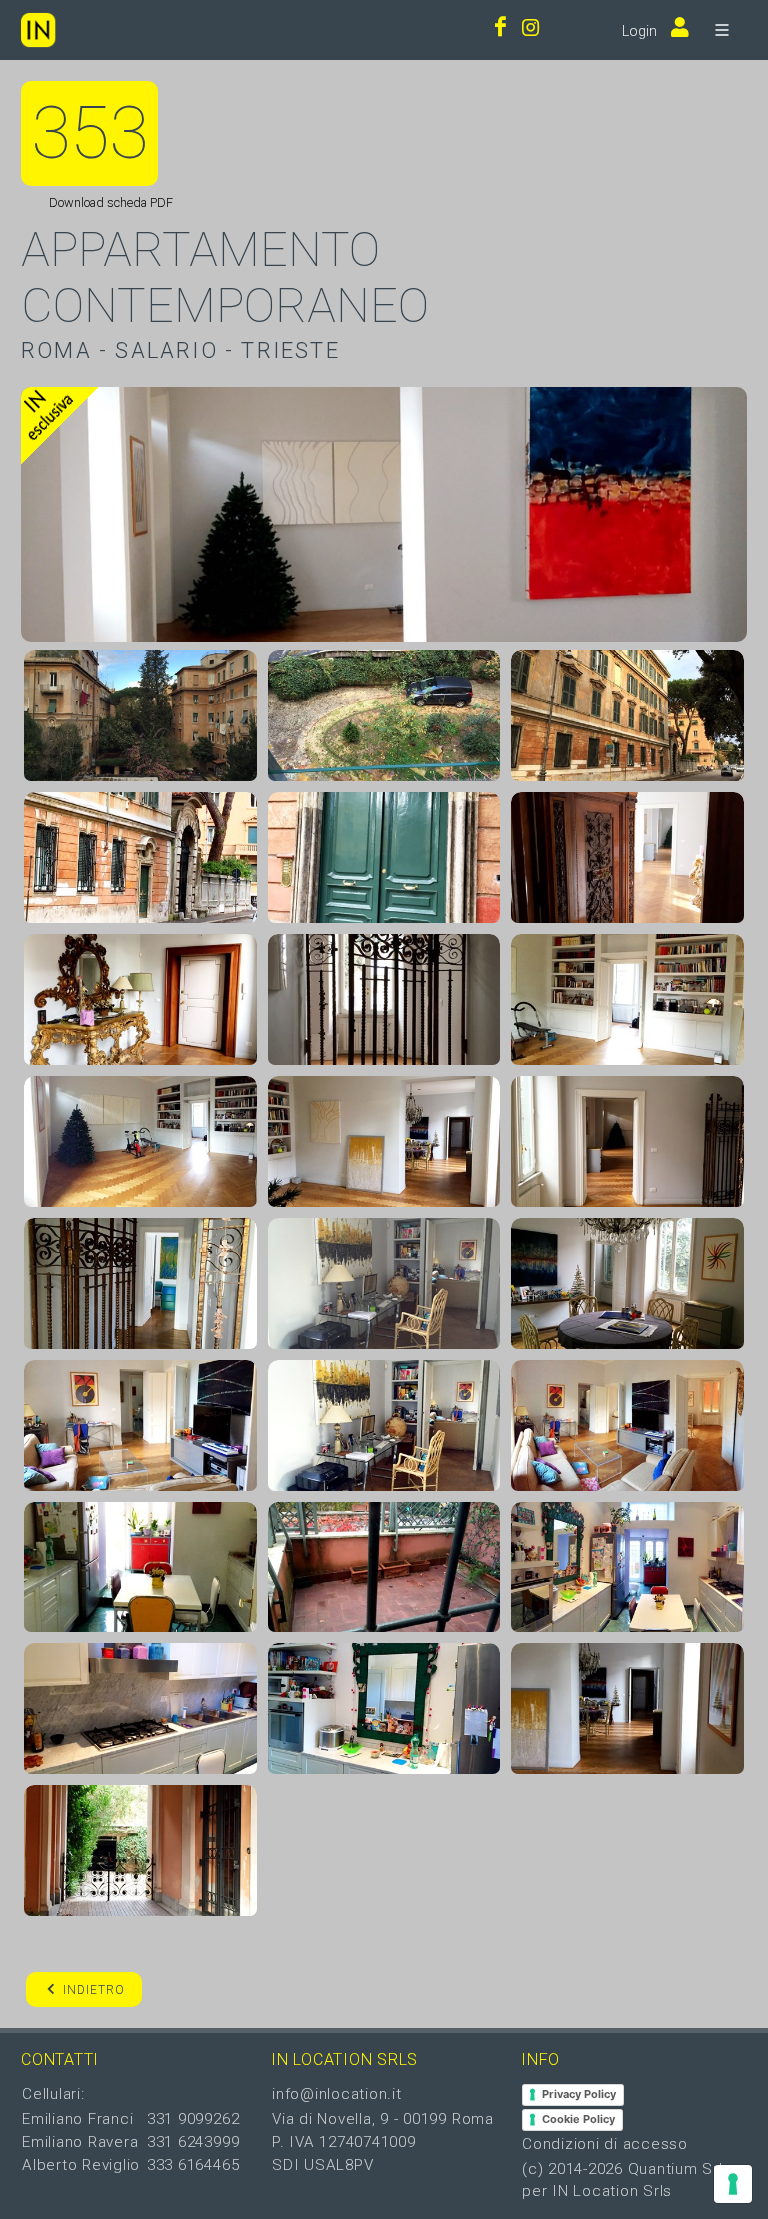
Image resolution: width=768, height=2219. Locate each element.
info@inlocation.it (337, 2094)
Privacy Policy (579, 2094)
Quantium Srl (675, 2169)
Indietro (94, 1990)
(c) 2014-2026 (575, 2169)
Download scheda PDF (109, 202)
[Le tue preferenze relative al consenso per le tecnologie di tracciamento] (733, 2184)
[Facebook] (500, 29)
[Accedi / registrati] (675, 29)
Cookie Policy (578, 2119)
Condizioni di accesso (605, 2144)
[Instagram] (531, 29)
